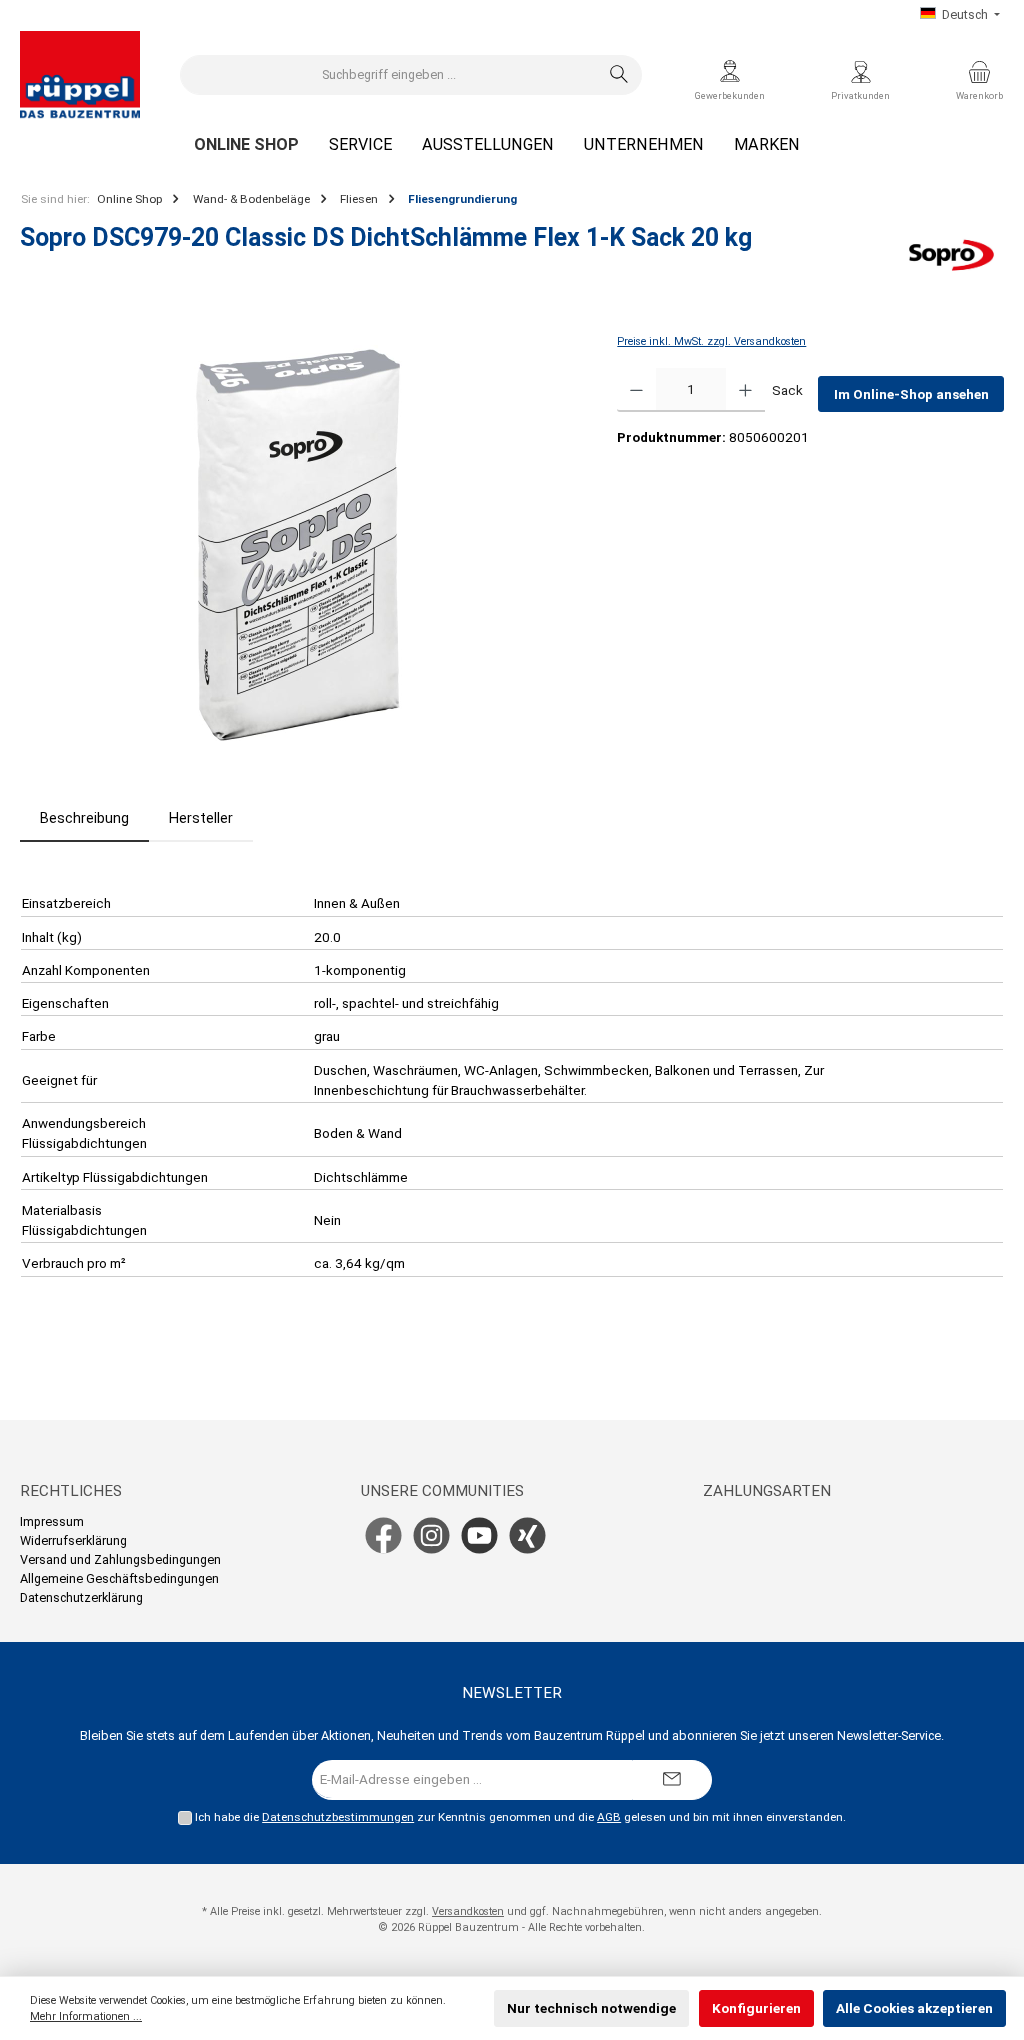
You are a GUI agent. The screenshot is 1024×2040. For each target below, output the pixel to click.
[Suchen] (619, 75)
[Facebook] (383, 1535)
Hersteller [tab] (201, 818)
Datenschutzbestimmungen (338, 1817)
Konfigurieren (756, 2008)
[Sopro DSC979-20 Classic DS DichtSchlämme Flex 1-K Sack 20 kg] (298, 545)
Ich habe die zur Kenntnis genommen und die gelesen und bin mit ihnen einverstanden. (520, 1817)
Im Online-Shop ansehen (911, 394)
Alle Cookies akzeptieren (914, 2008)
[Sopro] (951, 255)
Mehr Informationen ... (86, 2016)
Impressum (52, 1521)
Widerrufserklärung (73, 1540)
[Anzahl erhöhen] (745, 390)
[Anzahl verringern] (636, 390)
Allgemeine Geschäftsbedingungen (119, 1578)
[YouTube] (479, 1535)
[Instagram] (431, 1535)
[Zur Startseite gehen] (80, 75)
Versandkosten (468, 1911)
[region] (298, 545)
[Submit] (672, 1780)
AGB (609, 1817)
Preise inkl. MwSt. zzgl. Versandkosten (711, 341)
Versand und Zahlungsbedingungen (120, 1559)
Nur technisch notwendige (591, 2008)
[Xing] (527, 1535)
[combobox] (389, 75)
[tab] (84, 819)
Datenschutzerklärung (81, 1597)
